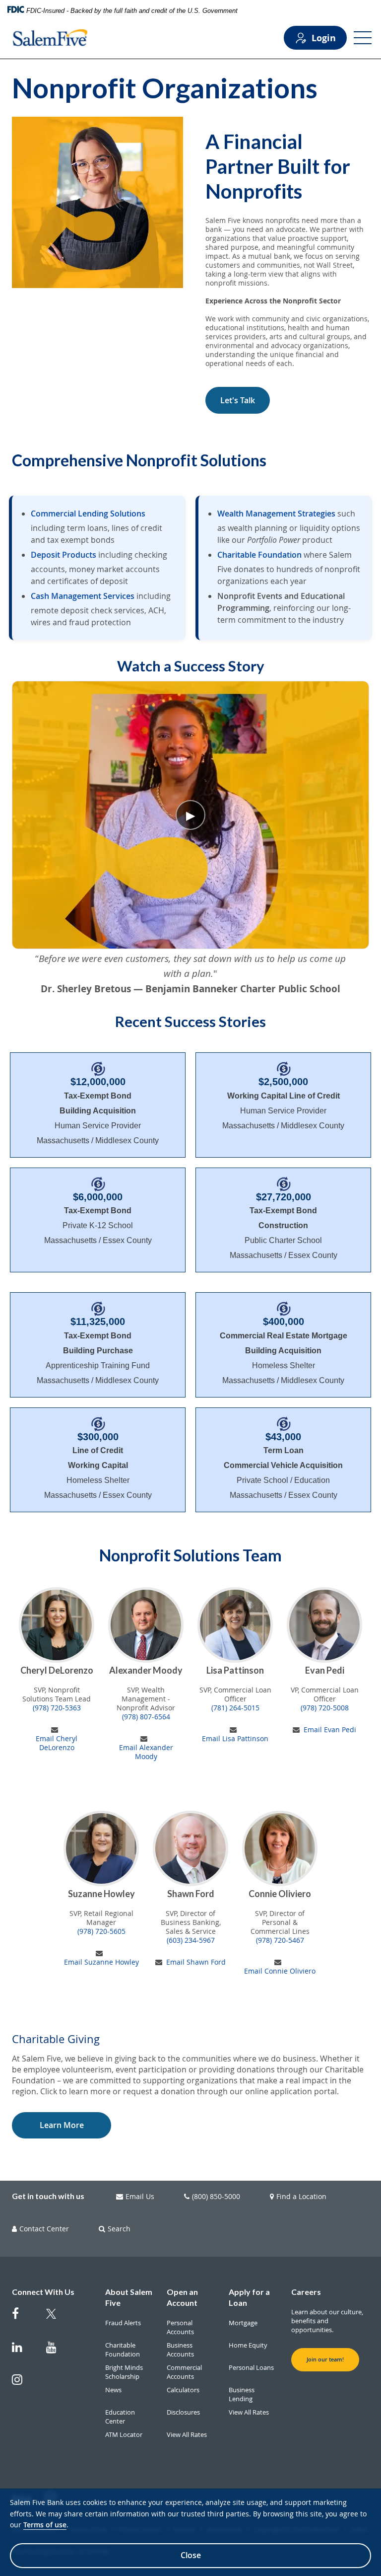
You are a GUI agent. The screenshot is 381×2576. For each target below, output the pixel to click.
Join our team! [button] (325, 2359)
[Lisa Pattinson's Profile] (235, 1625)
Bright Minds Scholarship (124, 2372)
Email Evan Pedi (330, 1730)
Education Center (120, 2417)
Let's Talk (238, 400)
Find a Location (301, 2197)
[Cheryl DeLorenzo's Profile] (57, 1625)
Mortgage (243, 2323)
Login (324, 38)
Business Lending (242, 2394)
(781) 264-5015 (235, 1708)
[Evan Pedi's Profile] (324, 1625)
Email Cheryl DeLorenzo (57, 1743)
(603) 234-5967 (191, 1940)
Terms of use (45, 2525)
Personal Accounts (180, 2327)
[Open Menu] (363, 38)
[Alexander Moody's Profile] (146, 1625)
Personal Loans (251, 2367)
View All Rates (187, 2434)
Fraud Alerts (123, 2323)
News (113, 2390)
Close (191, 2555)
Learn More (62, 2125)
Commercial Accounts (184, 2372)
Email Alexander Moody (146, 1752)
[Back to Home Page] (50, 38)
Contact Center (44, 2229)
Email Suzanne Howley (101, 1962)
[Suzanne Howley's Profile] (101, 1848)
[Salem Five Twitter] (57, 2320)
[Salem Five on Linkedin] (23, 2352)
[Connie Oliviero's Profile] (280, 1848)
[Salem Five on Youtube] (57, 2352)
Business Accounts (180, 2350)
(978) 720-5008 (325, 1708)
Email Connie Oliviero (280, 1971)
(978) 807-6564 (146, 1717)
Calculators (183, 2390)
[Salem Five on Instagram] (23, 2385)
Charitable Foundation (123, 2350)
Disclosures (183, 2412)
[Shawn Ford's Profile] (190, 1848)
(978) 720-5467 (280, 1940)
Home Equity (248, 2345)
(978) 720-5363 (57, 1708)
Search (119, 2229)
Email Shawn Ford (196, 1962)
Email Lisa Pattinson (235, 1739)
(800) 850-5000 (216, 2197)
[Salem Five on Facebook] (23, 2318)
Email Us (140, 2197)
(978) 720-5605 (101, 1931)
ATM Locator (124, 2434)
